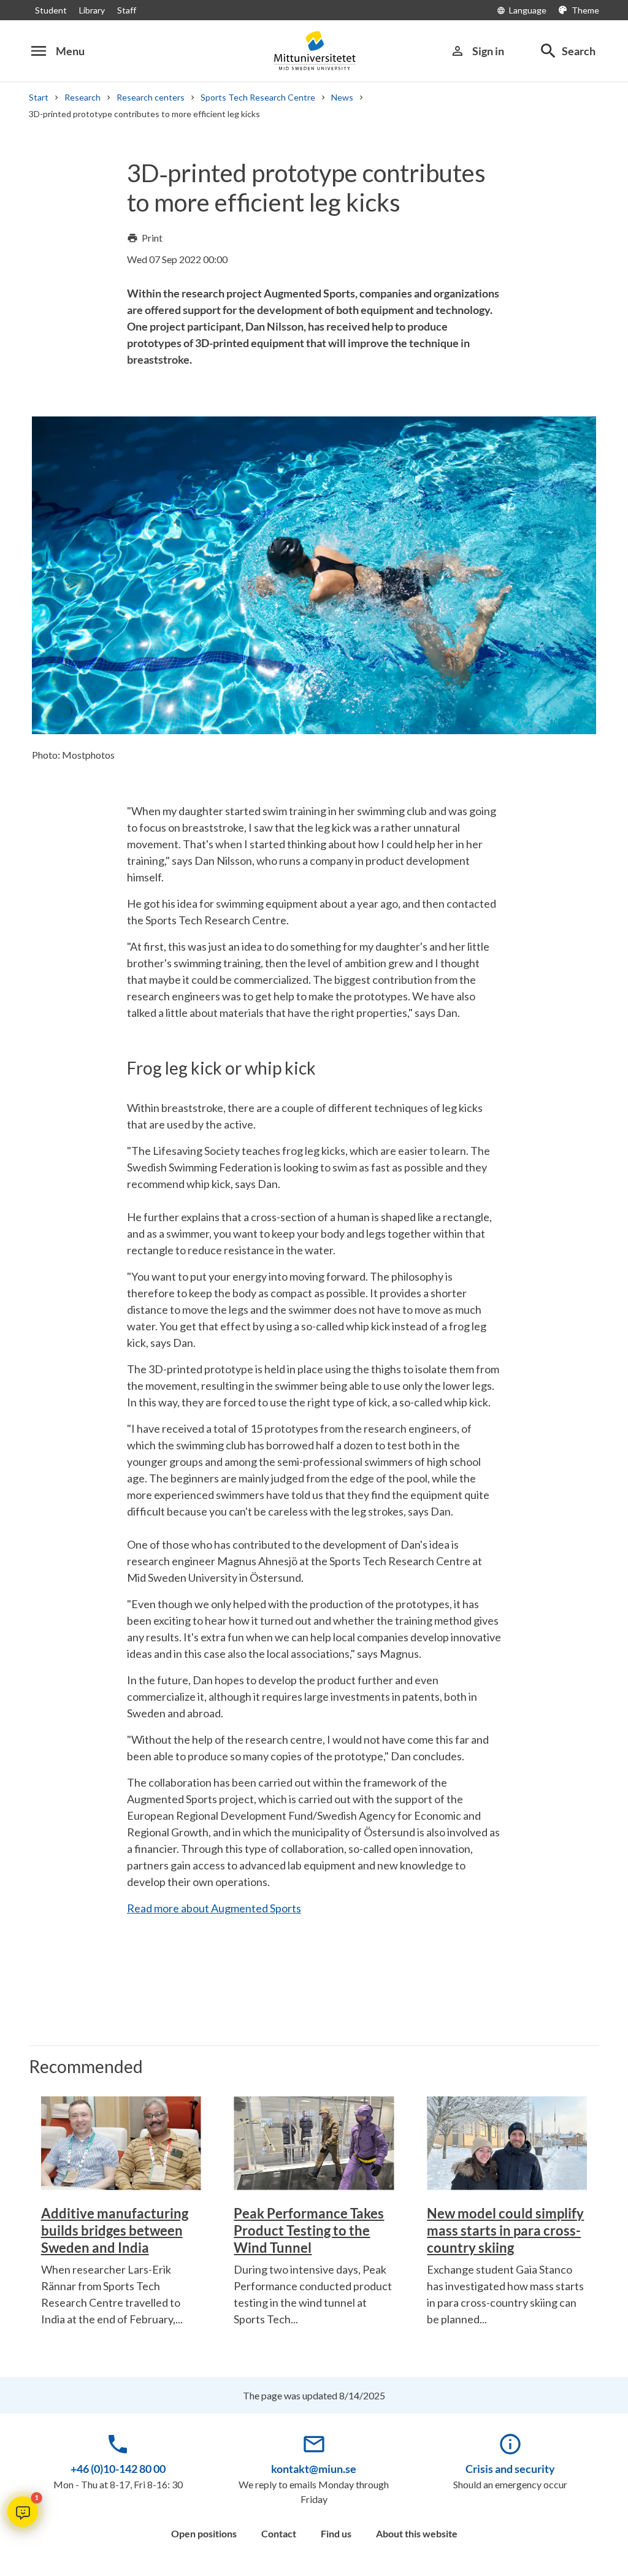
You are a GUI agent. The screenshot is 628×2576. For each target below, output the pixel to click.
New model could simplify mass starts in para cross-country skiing (505, 2230)
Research (82, 97)
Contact (279, 2533)
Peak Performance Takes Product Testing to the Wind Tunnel (309, 2230)
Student (51, 10)
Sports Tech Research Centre (258, 97)
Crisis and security (510, 2469)
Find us (336, 2533)
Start (39, 97)
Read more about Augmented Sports (214, 1908)
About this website (417, 2533)
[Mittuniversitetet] (314, 51)
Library (92, 10)
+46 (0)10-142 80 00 (118, 2469)
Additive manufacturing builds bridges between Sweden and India (115, 2230)
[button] (23, 2512)
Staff (127, 10)
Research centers (151, 97)
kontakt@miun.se (314, 2469)
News (342, 97)
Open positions (204, 2533)
